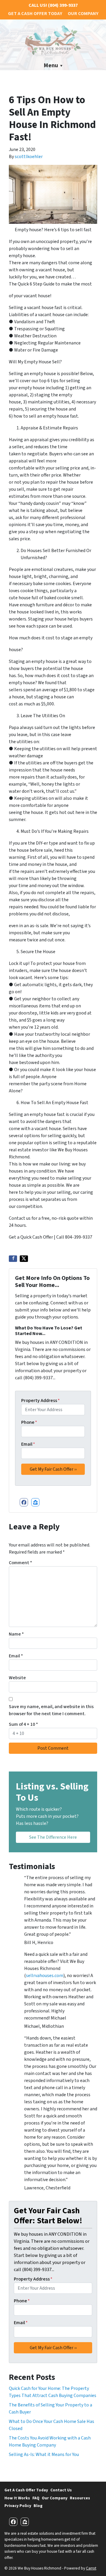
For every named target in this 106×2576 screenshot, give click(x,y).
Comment (20, 1563)
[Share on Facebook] (13, 1259)
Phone (29, 1422)
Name (16, 1634)
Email (28, 1444)
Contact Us (61, 2490)
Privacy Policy (18, 2506)
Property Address (40, 1401)
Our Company (83, 14)
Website (17, 1678)
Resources (80, 2498)
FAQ (36, 2498)
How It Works (17, 2498)
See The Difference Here (53, 1837)
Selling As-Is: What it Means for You (44, 2454)
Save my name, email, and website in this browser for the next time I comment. (51, 1710)
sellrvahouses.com (45, 1976)
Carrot (91, 2568)
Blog (38, 2506)
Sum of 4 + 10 (23, 1724)
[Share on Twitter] (24, 1259)
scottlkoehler (29, 157)
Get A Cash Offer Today (35, 14)
